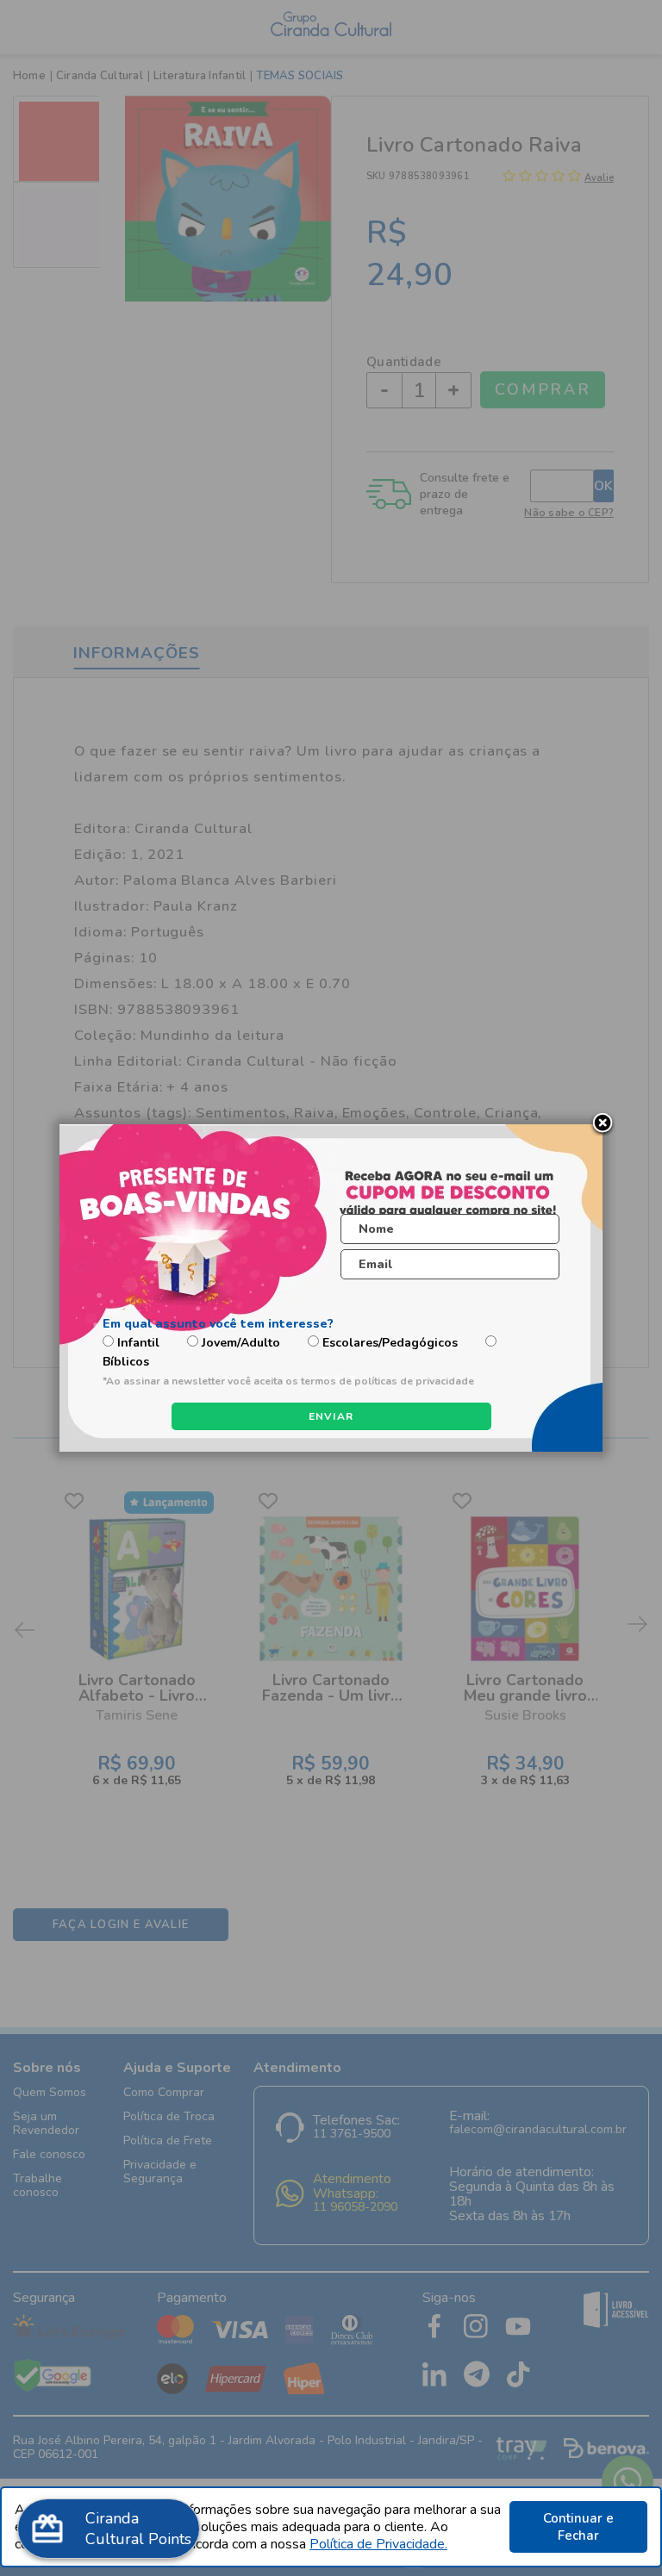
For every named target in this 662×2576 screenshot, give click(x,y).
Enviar (331, 1416)
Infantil (138, 1343)
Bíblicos (126, 1362)
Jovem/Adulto (241, 1343)
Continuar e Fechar (578, 2527)
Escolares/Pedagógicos (390, 1343)
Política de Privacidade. (378, 2544)
